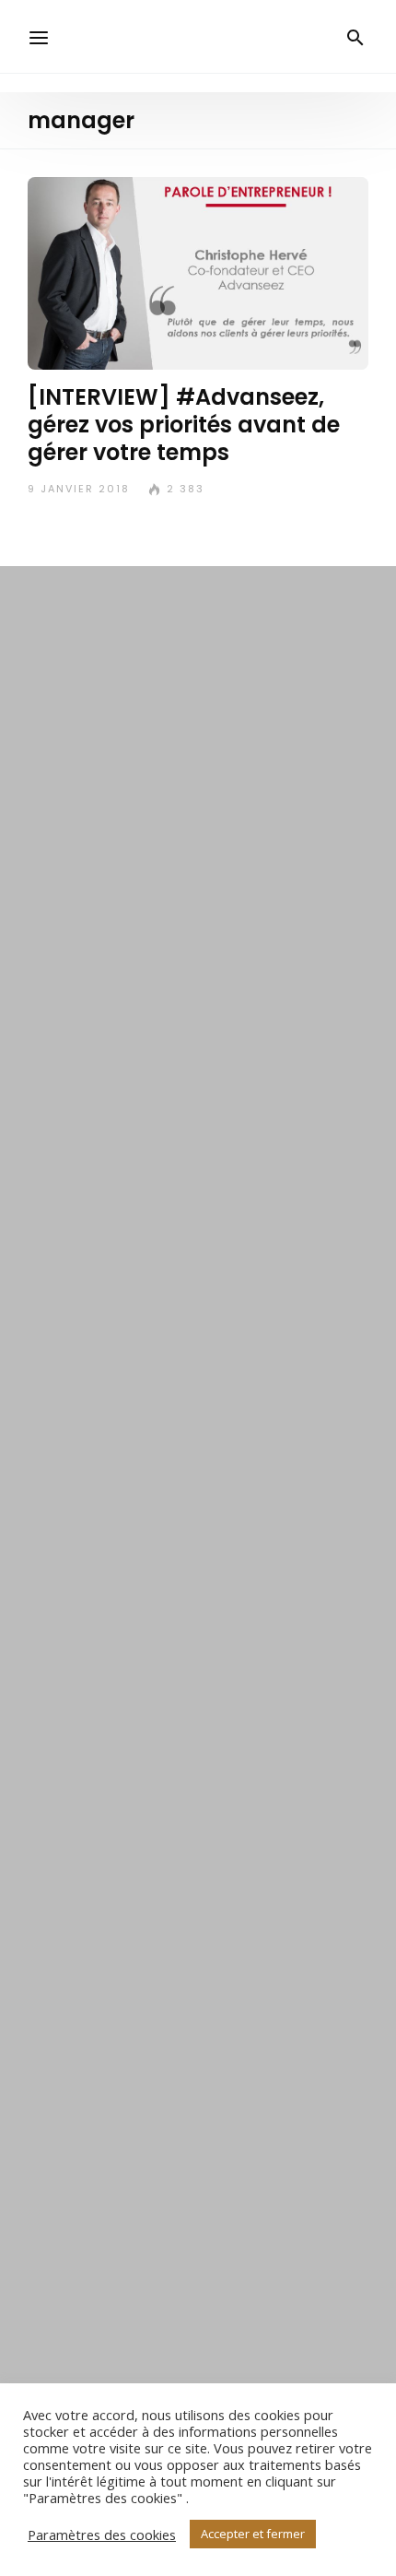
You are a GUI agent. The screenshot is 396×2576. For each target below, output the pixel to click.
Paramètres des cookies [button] (102, 2535)
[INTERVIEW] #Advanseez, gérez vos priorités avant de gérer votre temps (184, 425)
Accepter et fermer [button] (253, 2534)
